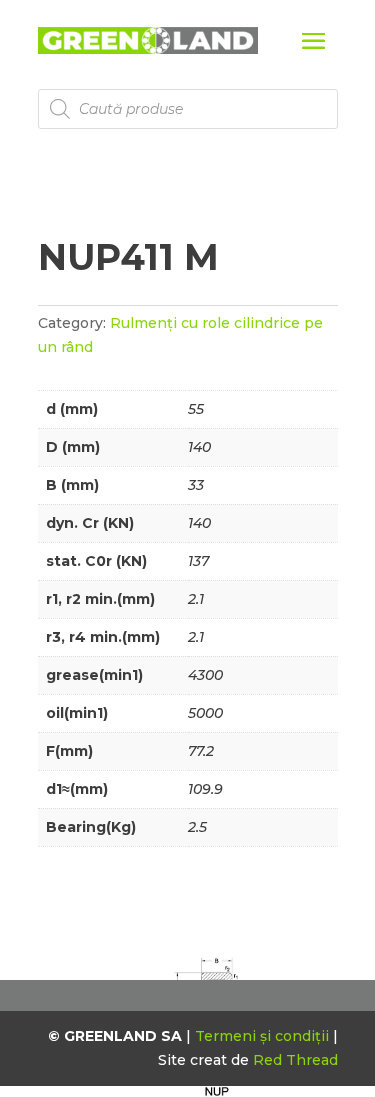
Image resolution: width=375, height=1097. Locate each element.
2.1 (196, 599)
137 (198, 561)
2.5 (197, 827)
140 (199, 447)
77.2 (201, 751)
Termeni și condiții (264, 1036)
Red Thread (295, 1060)
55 (196, 409)
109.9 (205, 789)
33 (196, 485)
